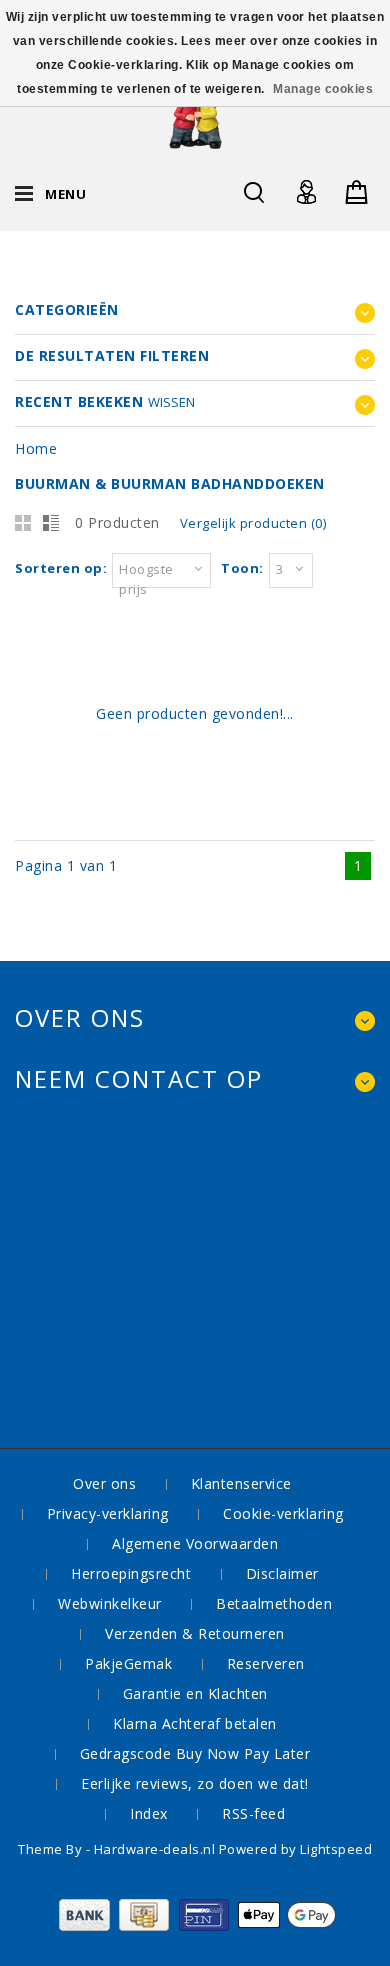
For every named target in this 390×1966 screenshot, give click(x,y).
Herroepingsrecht (131, 1573)
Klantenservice (241, 1483)
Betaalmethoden (274, 1603)
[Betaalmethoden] (195, 1925)
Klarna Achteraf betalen (195, 1723)
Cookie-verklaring (283, 1513)
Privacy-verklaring (108, 1513)
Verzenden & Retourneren (195, 1633)
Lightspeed (336, 1849)
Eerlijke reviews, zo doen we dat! (195, 1783)
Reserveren (266, 1663)
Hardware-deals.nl (156, 1849)
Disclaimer (282, 1573)
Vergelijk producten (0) (253, 523)
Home (36, 448)
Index (149, 1813)
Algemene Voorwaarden (195, 1543)
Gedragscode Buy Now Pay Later (195, 1753)
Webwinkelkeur (110, 1603)
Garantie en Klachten (195, 1693)
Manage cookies (323, 89)
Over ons (104, 1483)
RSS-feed (253, 1813)
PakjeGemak (128, 1663)
